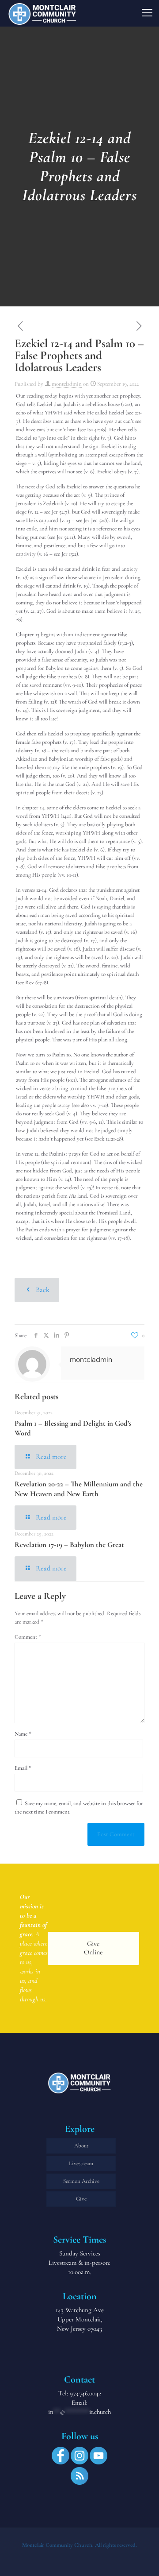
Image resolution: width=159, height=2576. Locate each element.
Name (23, 1734)
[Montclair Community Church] (42, 13)
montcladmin (67, 384)
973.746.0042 (85, 2393)
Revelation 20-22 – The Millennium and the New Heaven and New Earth (79, 1489)
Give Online (93, 1948)
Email (23, 1768)
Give (81, 2199)
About (81, 2146)
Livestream (81, 2163)
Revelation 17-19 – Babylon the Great (69, 1545)
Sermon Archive (81, 2181)
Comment (28, 1637)
